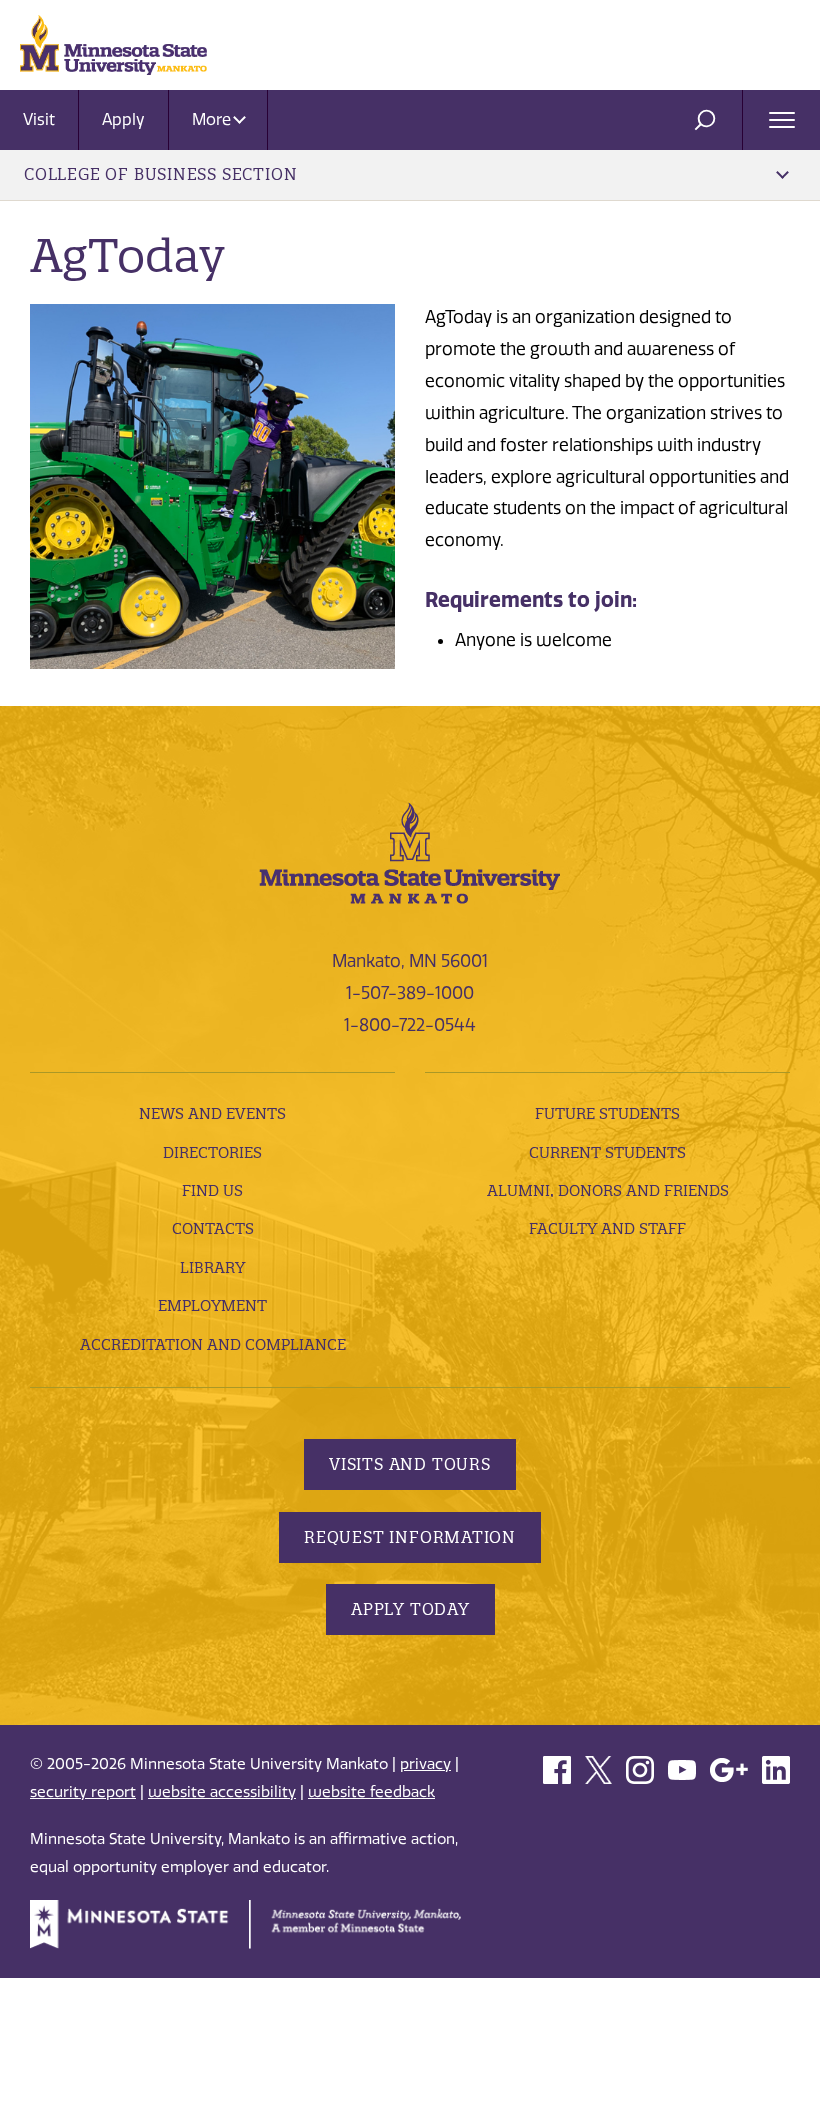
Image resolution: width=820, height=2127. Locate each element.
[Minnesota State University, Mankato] (410, 852)
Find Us (212, 1190)
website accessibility (222, 1792)
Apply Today (410, 1609)
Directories (212, 1152)
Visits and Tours (410, 1464)
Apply (123, 119)
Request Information (410, 1537)
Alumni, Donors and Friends (608, 1190)
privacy (425, 1764)
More (213, 119)
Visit (39, 119)
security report (83, 1792)
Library (212, 1267)
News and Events (212, 1113)
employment (212, 1305)
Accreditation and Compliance (213, 1344)
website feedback (371, 1792)
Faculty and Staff (607, 1228)
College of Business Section (160, 174)
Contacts (213, 1228)
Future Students (607, 1113)
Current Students (607, 1152)
